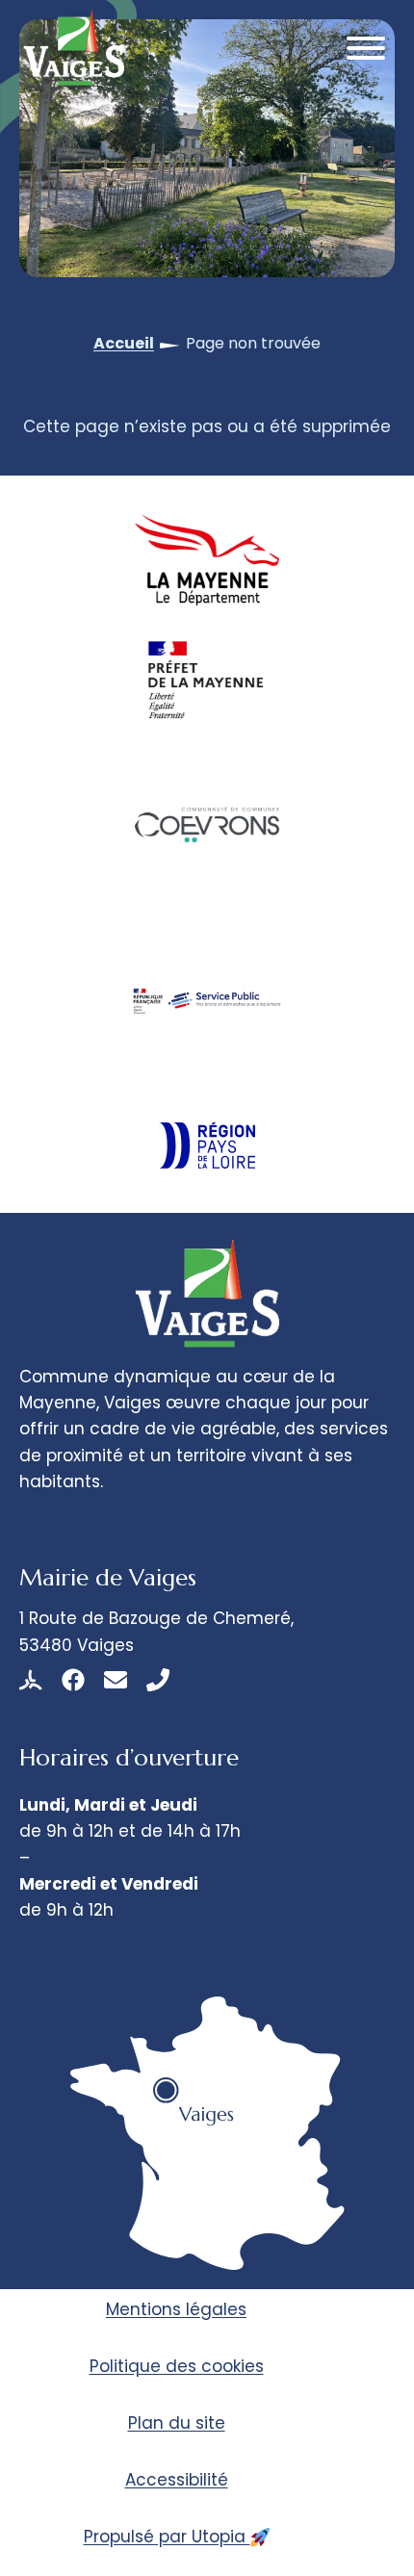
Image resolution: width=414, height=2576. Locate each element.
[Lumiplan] (31, 1680)
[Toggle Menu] (366, 48)
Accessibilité (177, 2480)
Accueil (124, 343)
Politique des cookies (177, 2366)
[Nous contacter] (116, 1680)
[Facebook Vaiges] (73, 1680)
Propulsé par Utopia (167, 2537)
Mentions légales (176, 2309)
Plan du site (177, 2423)
